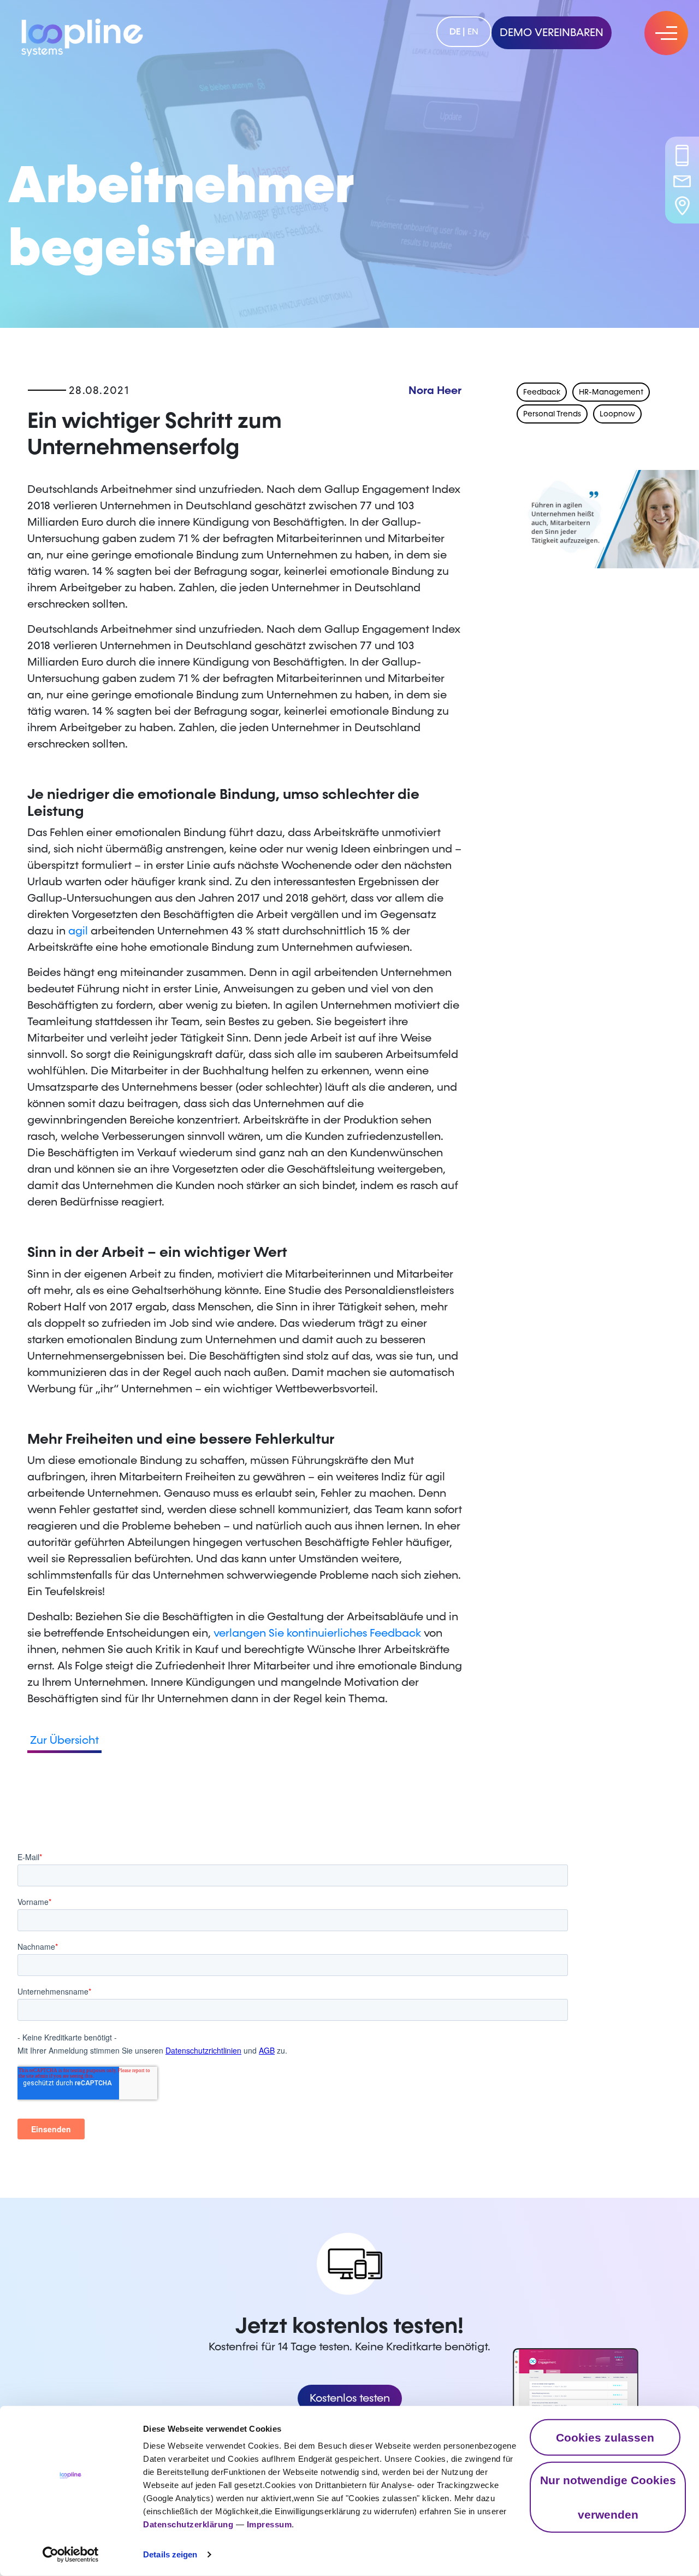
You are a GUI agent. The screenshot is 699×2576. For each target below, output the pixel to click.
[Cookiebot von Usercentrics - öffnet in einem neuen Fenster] (71, 2555)
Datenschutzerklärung (188, 2524)
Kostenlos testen (350, 2398)
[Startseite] (82, 35)
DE (455, 31)
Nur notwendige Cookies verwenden (608, 2497)
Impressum (269, 2524)
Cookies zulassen (605, 2437)
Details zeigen (170, 2554)
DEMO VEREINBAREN (552, 33)
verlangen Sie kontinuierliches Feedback (317, 1633)
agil (79, 931)
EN (473, 31)
